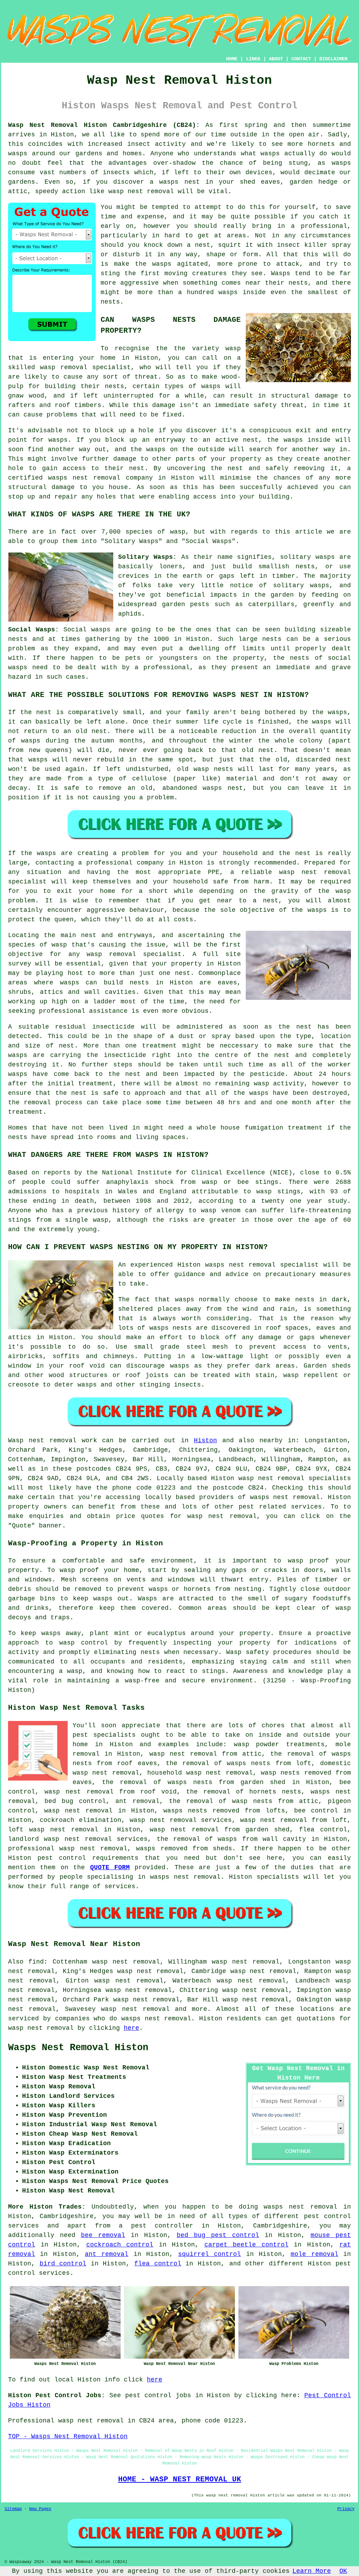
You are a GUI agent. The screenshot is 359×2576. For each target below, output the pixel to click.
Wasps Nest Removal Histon (78, 2048)
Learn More (312, 2571)
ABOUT (276, 59)
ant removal (107, 2254)
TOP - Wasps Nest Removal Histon (68, 2436)
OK (343, 2571)
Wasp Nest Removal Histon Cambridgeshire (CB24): (104, 125)
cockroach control (120, 2245)
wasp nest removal (141, 191)
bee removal (103, 2235)
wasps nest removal (285, 1497)
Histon (205, 1440)
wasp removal (64, 367)
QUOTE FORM (110, 1867)
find (36, 1962)
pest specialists (104, 1735)
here (131, 2028)
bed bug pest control (218, 2235)
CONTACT (301, 59)
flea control (158, 2264)
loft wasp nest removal (53, 1830)
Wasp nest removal (42, 1440)
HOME (232, 59)
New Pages (40, 2509)
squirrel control (209, 2254)
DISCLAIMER (333, 59)
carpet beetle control (246, 2245)
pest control (62, 1858)
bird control (63, 2264)
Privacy (346, 2509)
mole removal (314, 2254)
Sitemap (13, 2509)
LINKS (253, 59)
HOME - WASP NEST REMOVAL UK (180, 2479)
